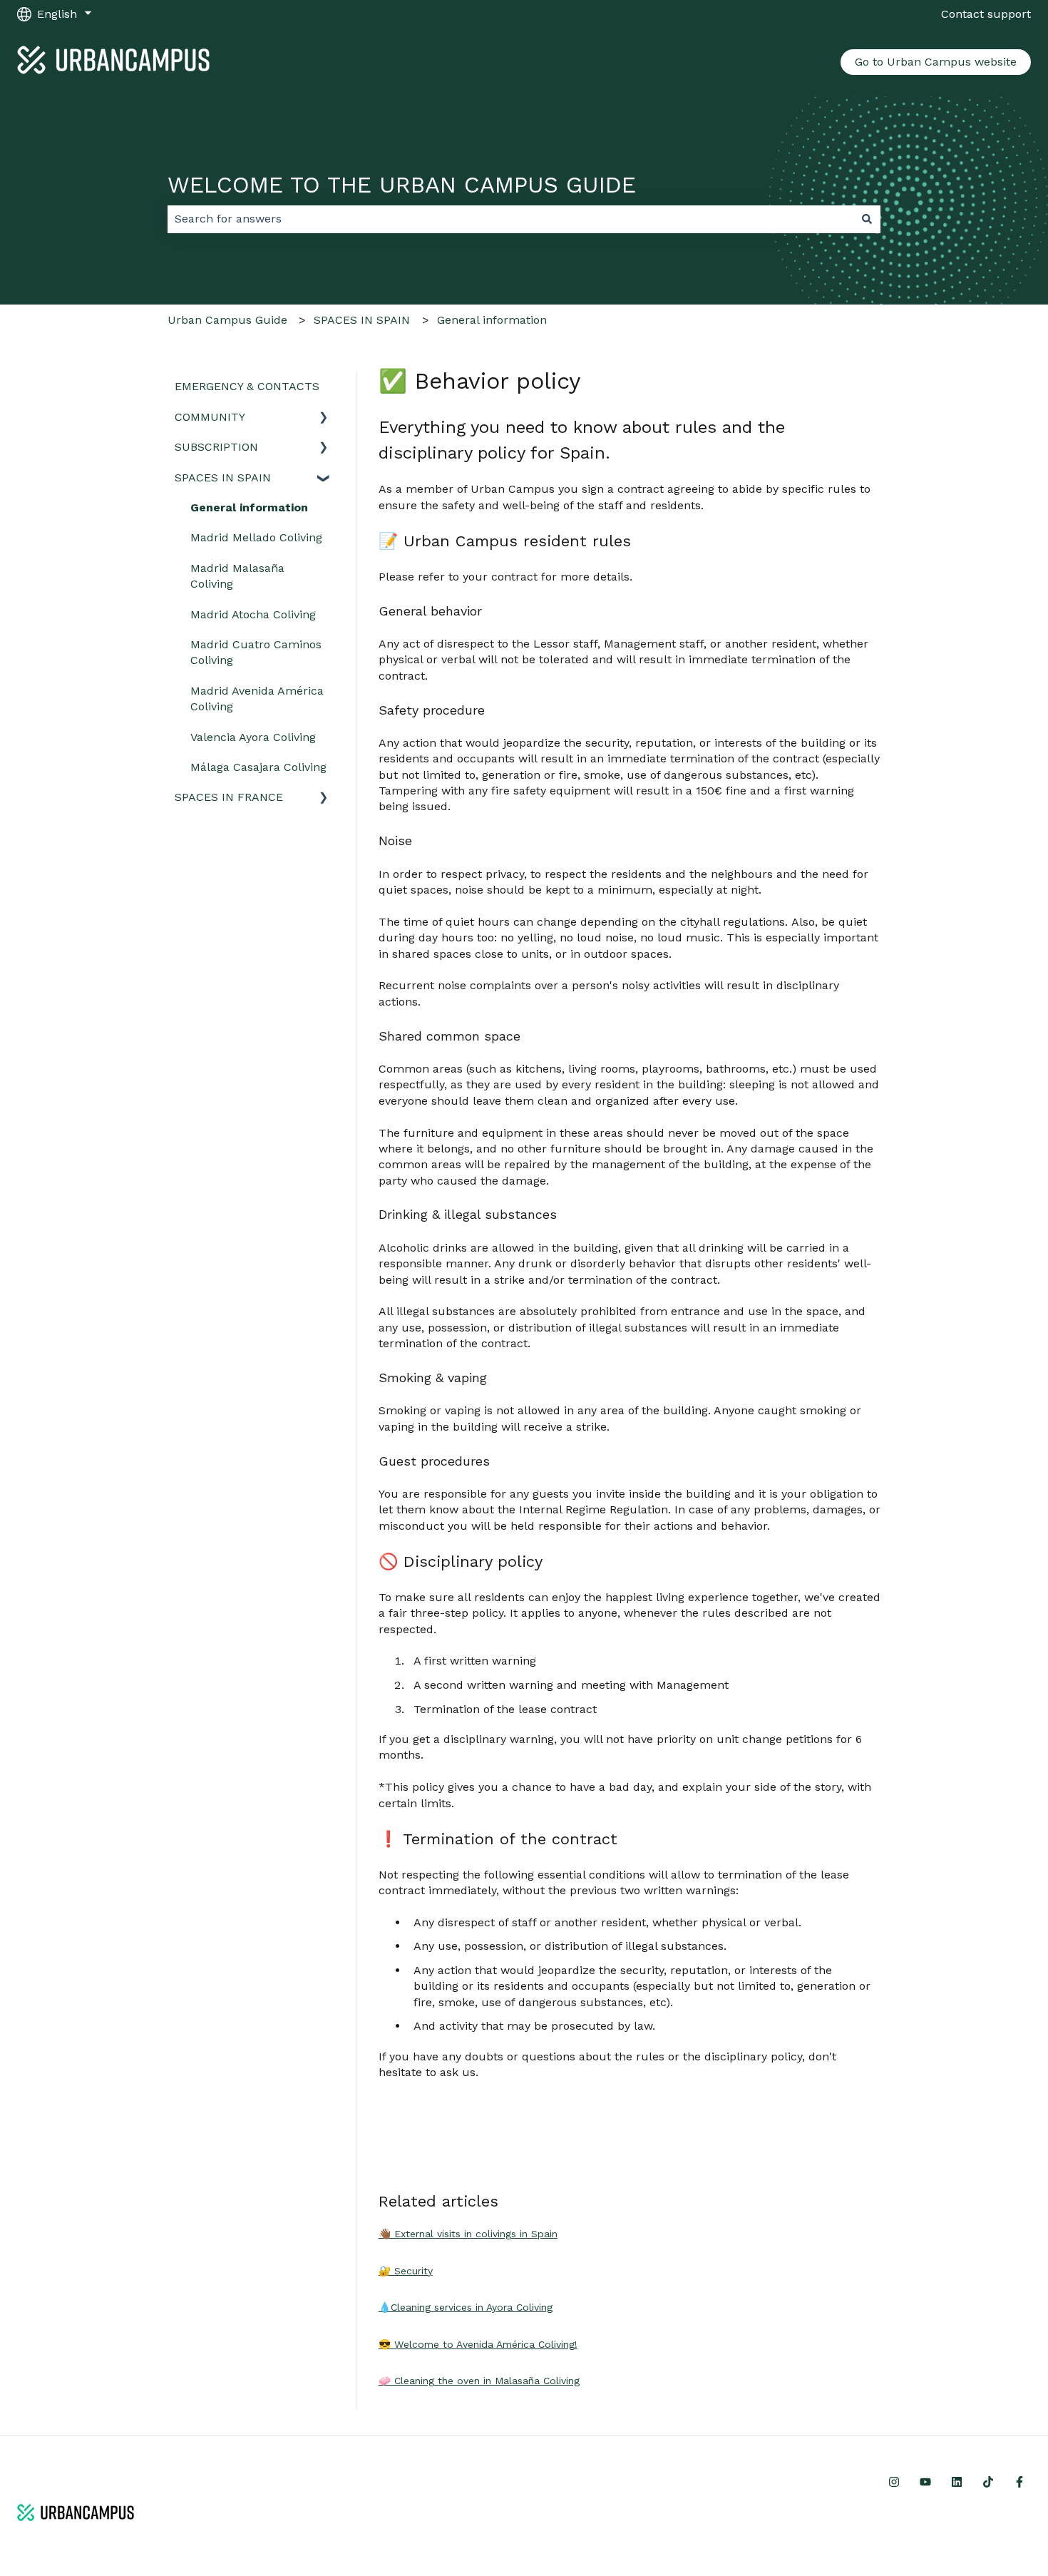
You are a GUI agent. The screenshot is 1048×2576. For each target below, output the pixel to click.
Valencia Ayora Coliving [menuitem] (253, 737)
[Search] (867, 219)
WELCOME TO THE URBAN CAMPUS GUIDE (402, 185)
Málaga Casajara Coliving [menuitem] (258, 767)
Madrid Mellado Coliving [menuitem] (256, 537)
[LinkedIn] (957, 2482)
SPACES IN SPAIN (362, 320)
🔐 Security (406, 2271)
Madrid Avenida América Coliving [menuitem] (257, 699)
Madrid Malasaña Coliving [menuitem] (237, 576)
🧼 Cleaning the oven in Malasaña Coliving (479, 2381)
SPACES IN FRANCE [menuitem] (229, 797)
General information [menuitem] (249, 507)
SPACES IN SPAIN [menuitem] (223, 477)
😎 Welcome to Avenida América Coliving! (478, 2344)
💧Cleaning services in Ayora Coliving (466, 2307)
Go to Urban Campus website (936, 62)
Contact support (986, 14)
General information (492, 320)
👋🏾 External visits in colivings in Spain (468, 2234)
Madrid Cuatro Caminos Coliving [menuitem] (256, 652)
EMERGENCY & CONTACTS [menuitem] (247, 386)
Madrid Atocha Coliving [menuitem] (253, 614)
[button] (324, 418)
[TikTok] (988, 2482)
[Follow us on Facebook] (1019, 2482)
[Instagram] (894, 2482)
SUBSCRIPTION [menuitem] (216, 447)
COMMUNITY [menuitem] (210, 417)
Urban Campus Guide (227, 320)
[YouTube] (925, 2482)
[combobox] (510, 219)
